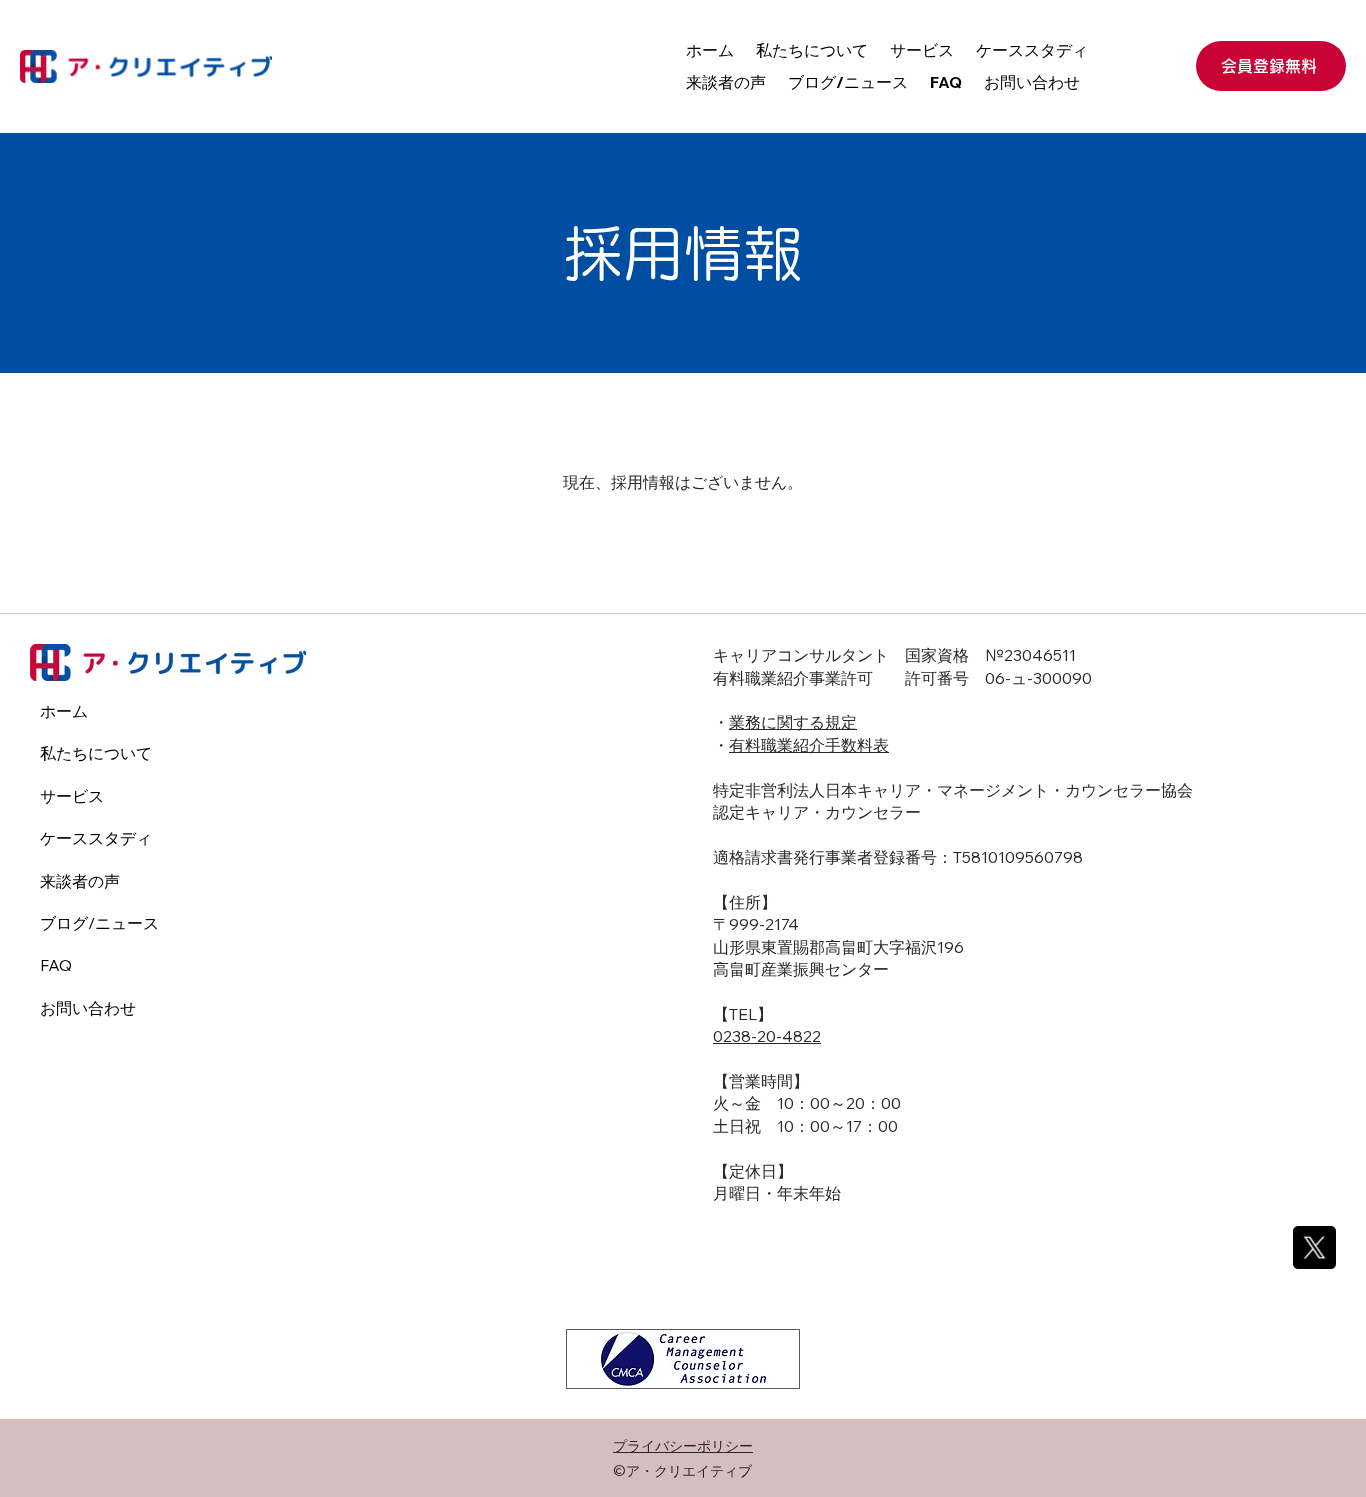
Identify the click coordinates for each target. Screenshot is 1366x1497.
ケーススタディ (96, 838)
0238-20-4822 (767, 1036)
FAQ (56, 965)
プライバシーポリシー (683, 1446)
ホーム (64, 711)
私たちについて (96, 753)
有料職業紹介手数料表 (809, 745)
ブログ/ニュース (99, 923)
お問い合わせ (88, 1008)
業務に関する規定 (793, 722)
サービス (72, 796)
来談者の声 (80, 881)
